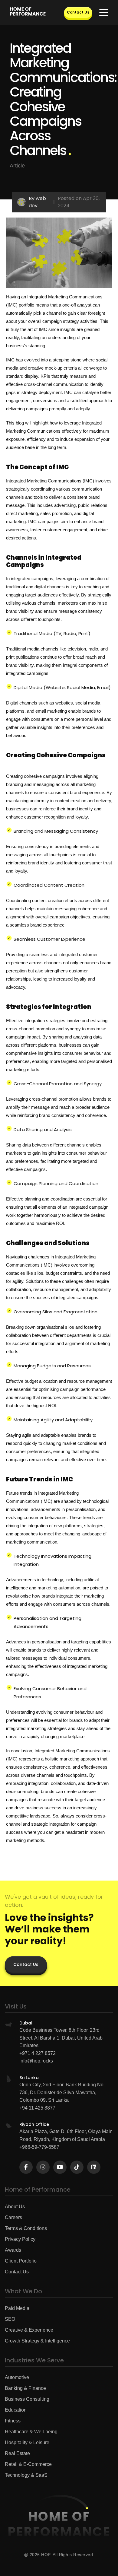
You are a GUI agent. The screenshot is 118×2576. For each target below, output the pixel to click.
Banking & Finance (25, 2388)
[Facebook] (26, 2167)
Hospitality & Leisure (27, 2442)
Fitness (13, 2421)
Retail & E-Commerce (28, 2464)
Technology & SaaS (26, 2475)
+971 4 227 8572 (38, 2053)
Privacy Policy (20, 2239)
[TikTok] (77, 2167)
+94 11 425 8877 (37, 2108)
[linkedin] (94, 2167)
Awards (13, 2250)
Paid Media (17, 2308)
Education (16, 2410)
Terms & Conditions (26, 2228)
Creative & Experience (29, 2330)
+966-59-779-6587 (39, 2147)
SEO (10, 2319)
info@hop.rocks (36, 2061)
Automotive (17, 2377)
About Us (15, 2207)
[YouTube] (60, 2167)
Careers (13, 2217)
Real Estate (17, 2453)
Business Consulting (27, 2399)
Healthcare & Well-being (31, 2432)
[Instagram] (43, 2167)
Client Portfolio (21, 2261)
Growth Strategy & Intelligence (37, 2341)
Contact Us (78, 12)
